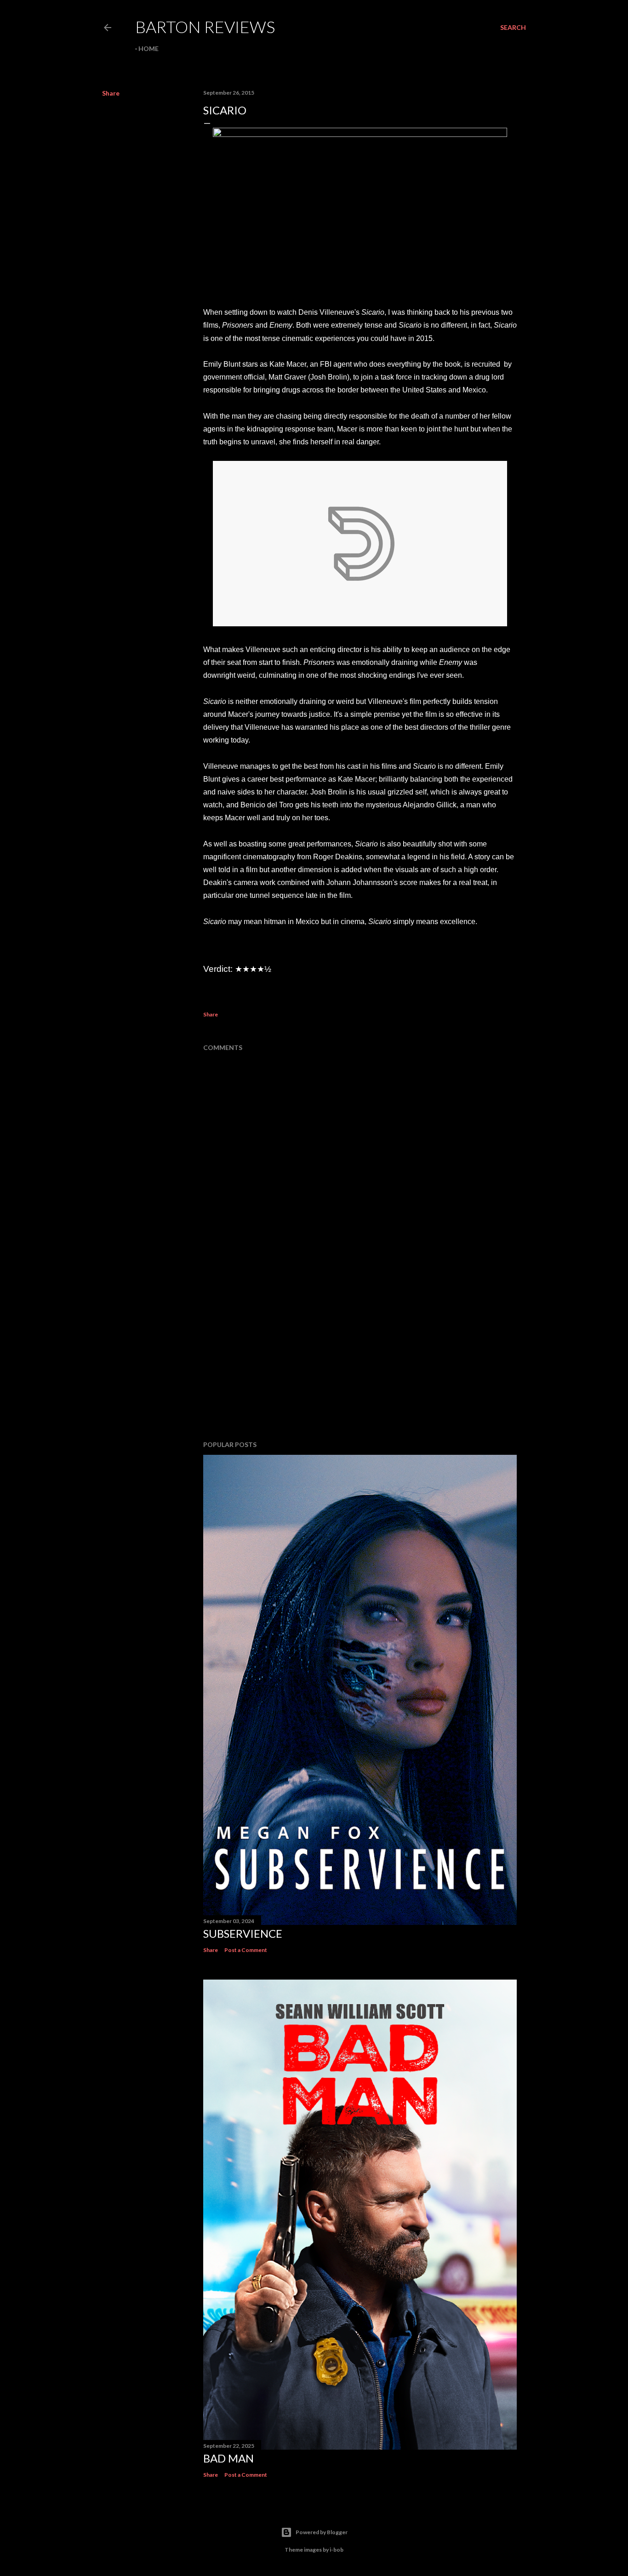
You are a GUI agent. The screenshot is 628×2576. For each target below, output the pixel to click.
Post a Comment (246, 1950)
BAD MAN (228, 2458)
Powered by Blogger (322, 2532)
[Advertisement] (360, 1353)
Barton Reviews (205, 27)
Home (148, 48)
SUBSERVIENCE (243, 1933)
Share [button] (111, 93)
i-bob (337, 2550)
